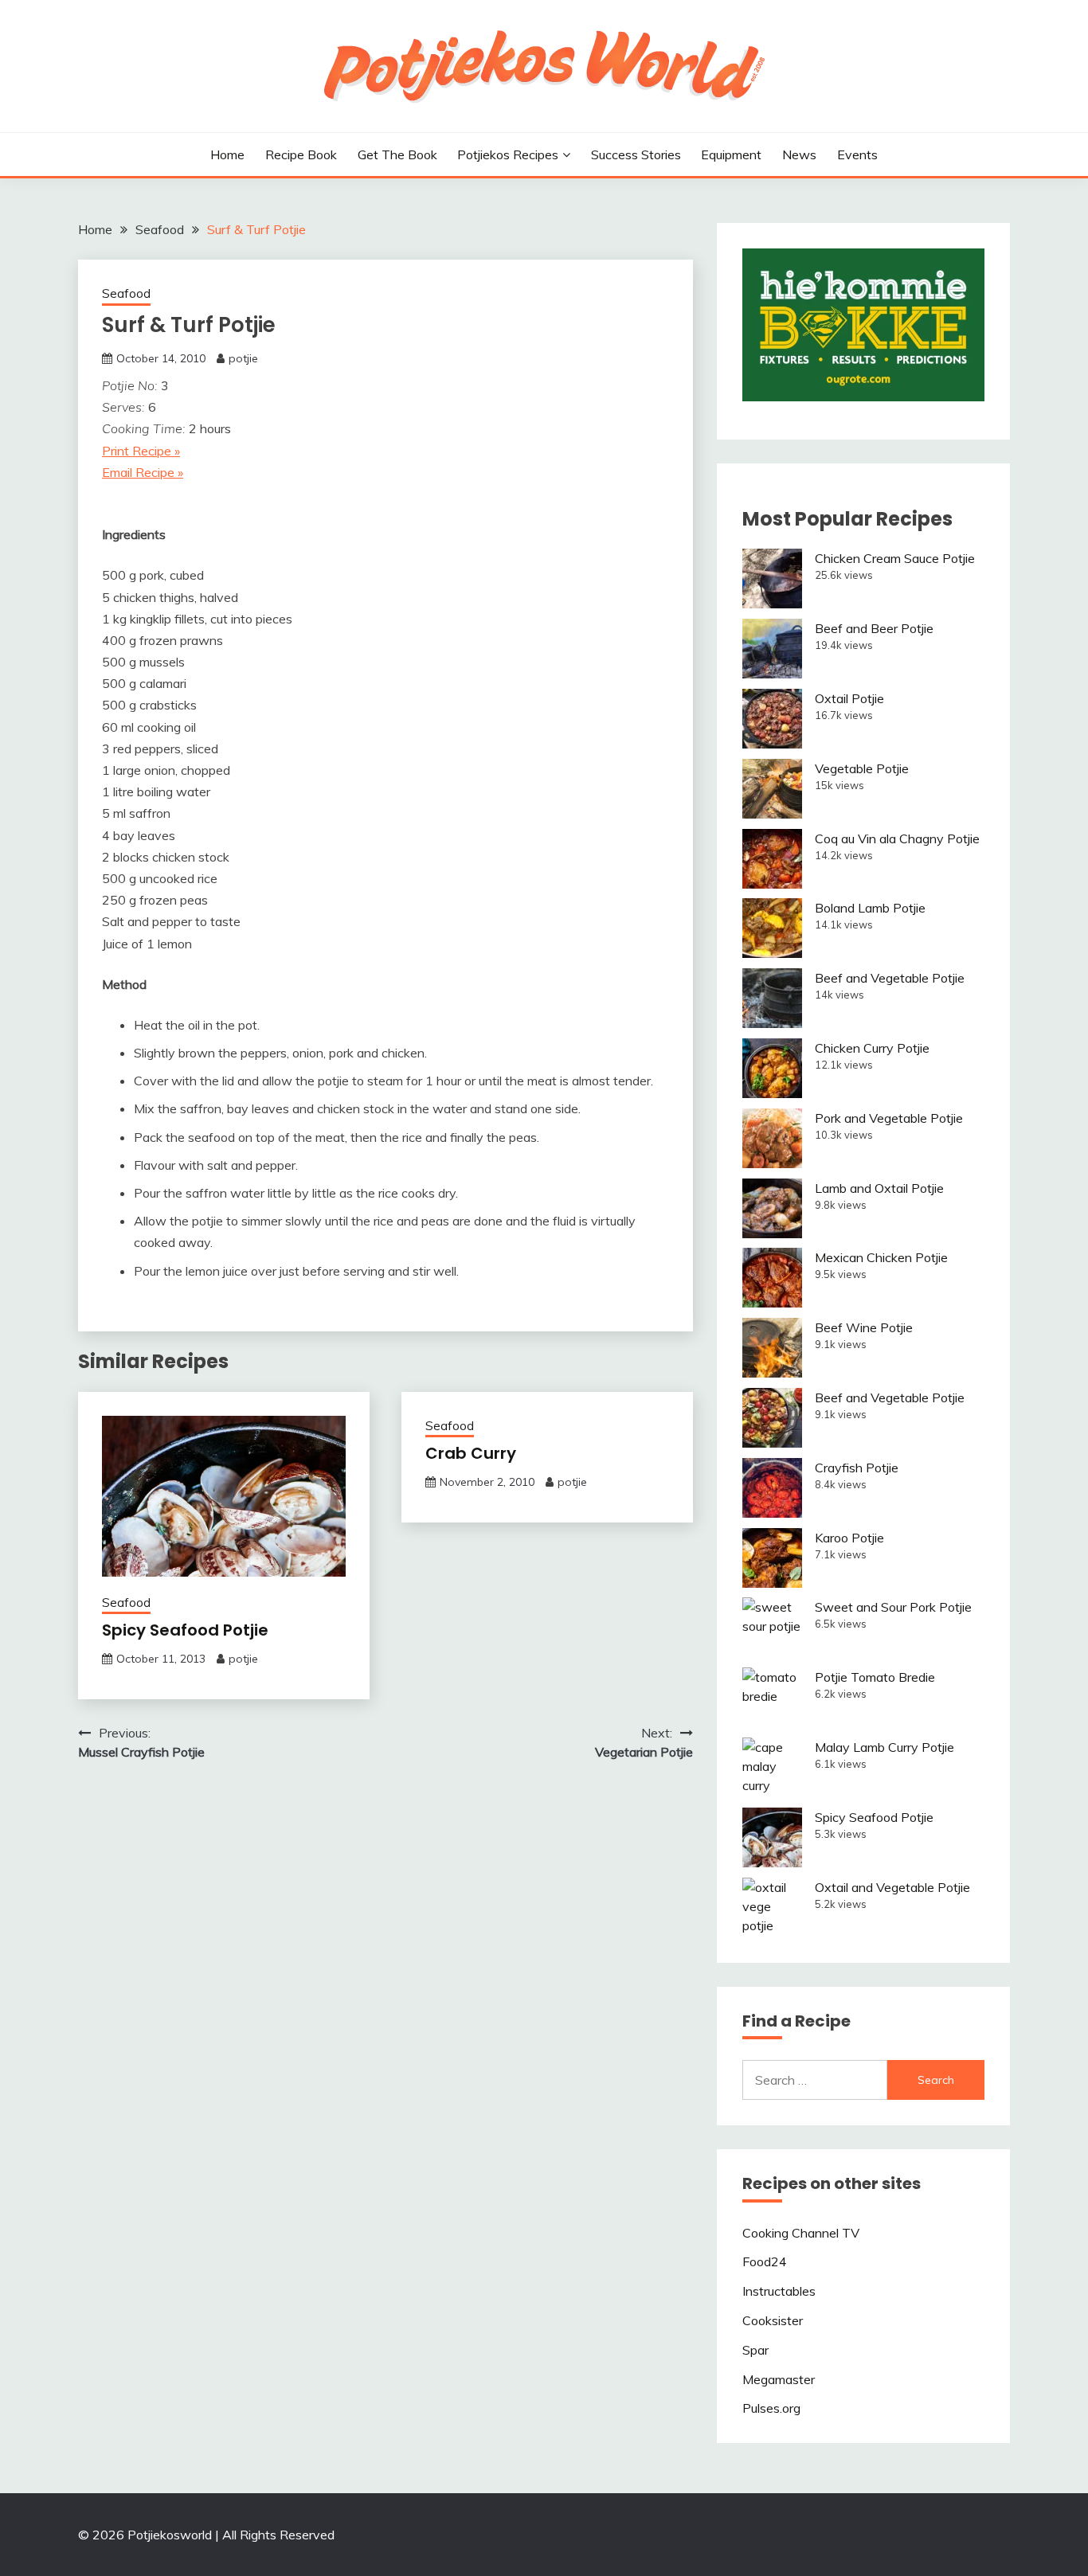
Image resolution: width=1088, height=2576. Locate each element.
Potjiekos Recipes (508, 154)
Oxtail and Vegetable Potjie (892, 1887)
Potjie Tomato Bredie (875, 1677)
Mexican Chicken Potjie (881, 1257)
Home (227, 154)
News (799, 154)
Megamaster (779, 2379)
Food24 (765, 2261)
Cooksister (773, 2320)
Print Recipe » (141, 451)
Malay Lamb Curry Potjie (884, 1747)
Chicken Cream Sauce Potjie (895, 558)
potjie (243, 358)
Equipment (731, 154)
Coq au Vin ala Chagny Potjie (897, 838)
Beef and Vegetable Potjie (890, 978)
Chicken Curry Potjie (872, 1048)
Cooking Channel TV (801, 2233)
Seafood (126, 293)
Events (857, 154)
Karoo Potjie (849, 1538)
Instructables (779, 2291)
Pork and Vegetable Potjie (889, 1118)
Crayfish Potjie (857, 1468)
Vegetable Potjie (862, 768)
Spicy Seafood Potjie (185, 1630)
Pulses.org (771, 2408)
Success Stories (636, 154)
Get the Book (397, 154)
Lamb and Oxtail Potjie (879, 1188)
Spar (755, 2350)
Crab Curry (471, 1453)
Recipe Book (301, 154)
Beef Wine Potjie (864, 1327)
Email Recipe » (143, 472)
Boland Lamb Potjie (870, 908)
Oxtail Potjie (849, 698)
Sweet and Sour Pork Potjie (893, 1607)
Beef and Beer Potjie (874, 628)
